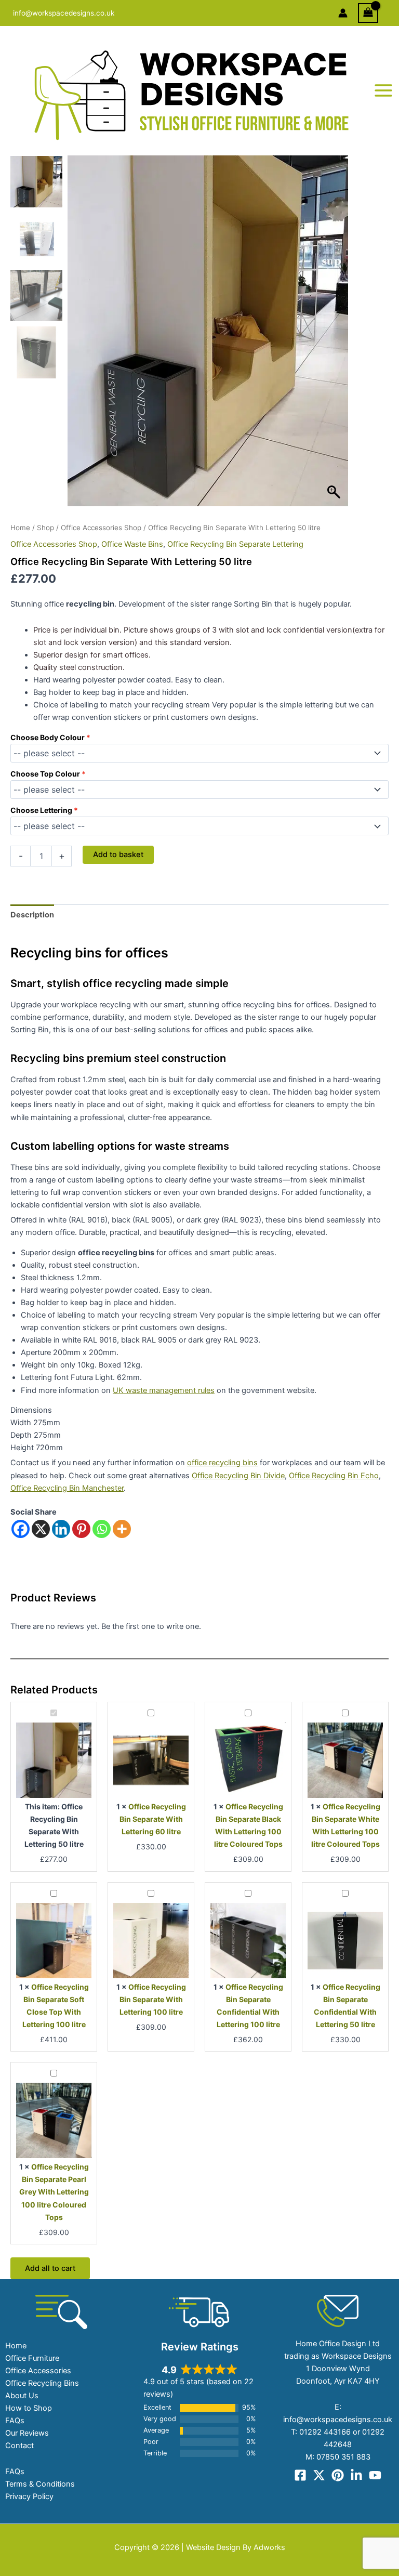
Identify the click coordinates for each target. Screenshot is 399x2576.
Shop (45, 528)
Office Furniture (32, 2358)
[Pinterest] (81, 1529)
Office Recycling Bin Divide (238, 1476)
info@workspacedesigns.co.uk (64, 13)
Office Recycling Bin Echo (334, 1476)
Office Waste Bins (132, 544)
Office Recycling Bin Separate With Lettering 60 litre (153, 1819)
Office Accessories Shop (101, 528)
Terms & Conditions (40, 2484)
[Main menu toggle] (383, 90)
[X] (41, 1529)
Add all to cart (50, 2268)
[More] (122, 1529)
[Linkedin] (61, 1529)
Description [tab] (32, 915)
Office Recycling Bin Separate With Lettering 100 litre (153, 1999)
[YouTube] (375, 2475)
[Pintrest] (338, 2475)
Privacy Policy (29, 2496)
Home (20, 528)
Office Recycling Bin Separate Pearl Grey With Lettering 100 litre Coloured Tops (54, 2192)
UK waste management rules (164, 1390)
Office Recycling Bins (42, 2383)
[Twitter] (319, 2475)
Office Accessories (38, 2371)
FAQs (15, 2421)
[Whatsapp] (102, 1529)
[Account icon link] (343, 13)
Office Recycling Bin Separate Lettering (235, 544)
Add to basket (118, 855)
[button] (335, 336)
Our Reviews (27, 2433)
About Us (22, 2396)
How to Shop (29, 2408)
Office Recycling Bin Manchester (67, 1488)
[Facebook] (21, 1529)
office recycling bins (222, 1463)
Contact (19, 2446)
